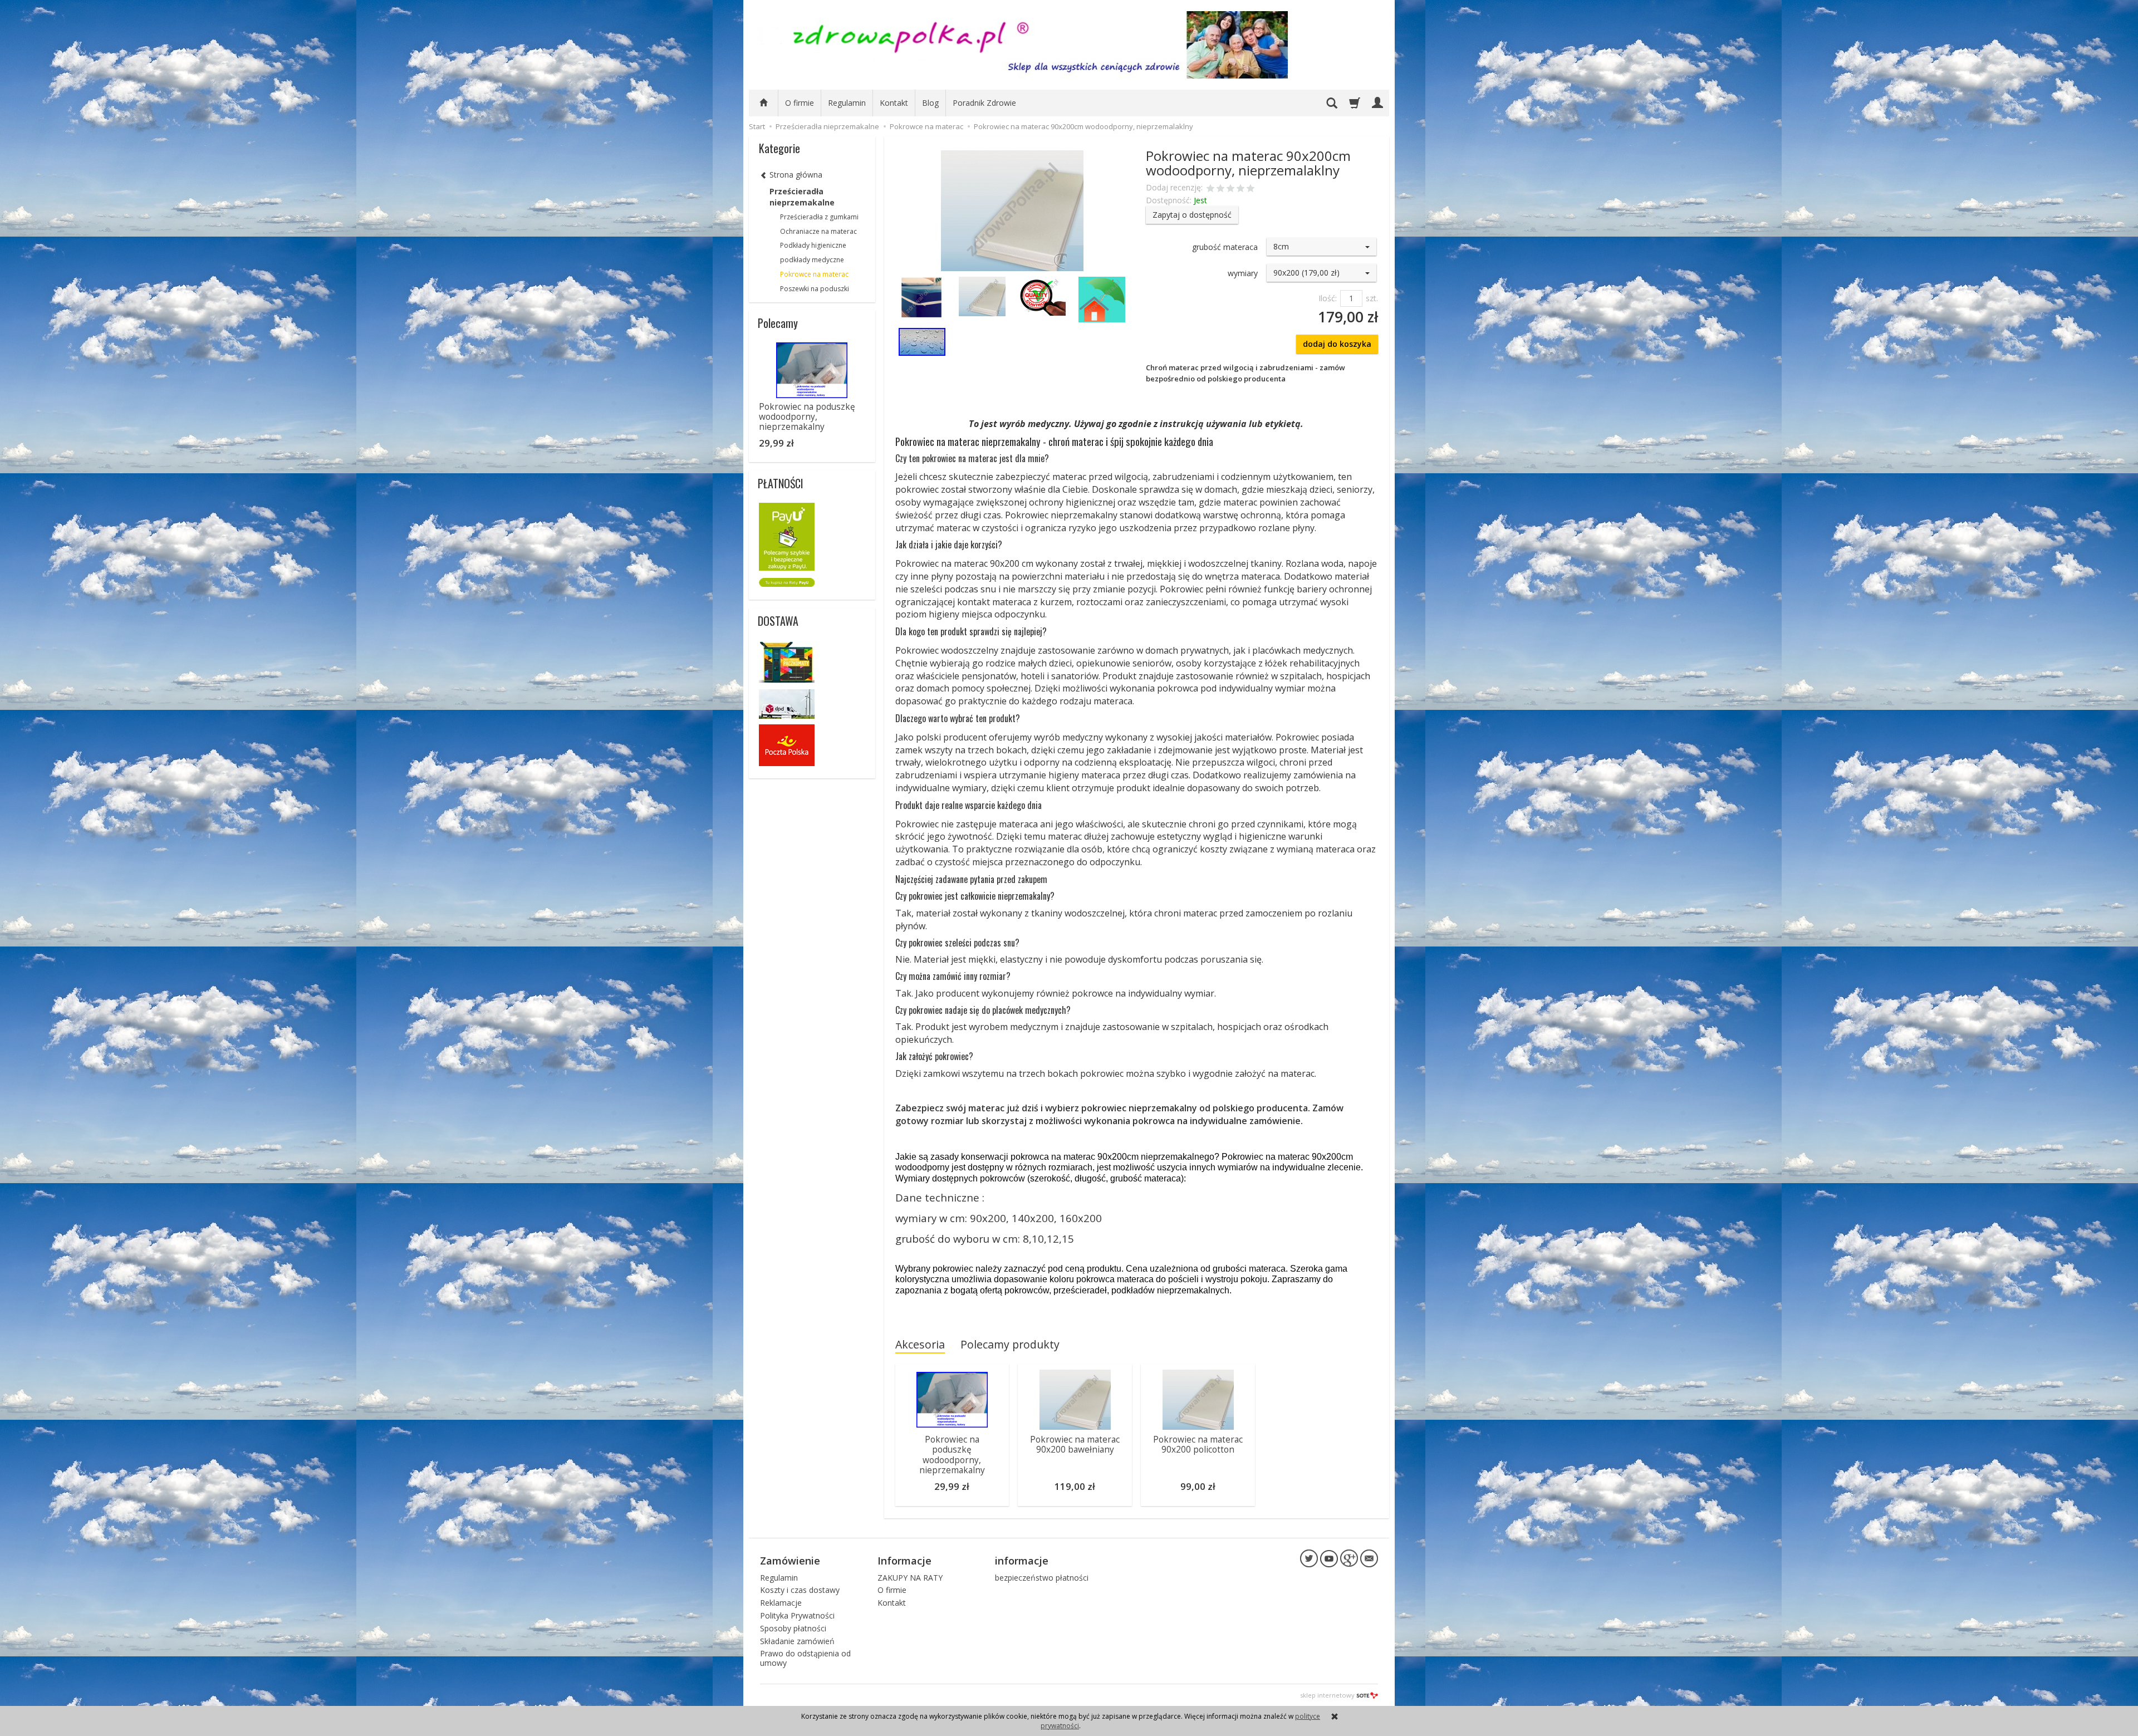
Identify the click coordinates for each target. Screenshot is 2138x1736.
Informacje (904, 1561)
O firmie (800, 103)
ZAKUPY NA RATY (910, 1578)
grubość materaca (1225, 247)
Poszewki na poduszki (815, 289)
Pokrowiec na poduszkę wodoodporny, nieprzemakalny (952, 1455)
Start (757, 126)
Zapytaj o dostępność (1192, 215)
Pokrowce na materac (814, 274)
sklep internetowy (1327, 1695)
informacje (1022, 1561)
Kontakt (894, 103)
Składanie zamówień (797, 1641)
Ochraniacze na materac (818, 231)
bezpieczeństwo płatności (1042, 1578)
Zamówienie (790, 1561)
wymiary (1243, 273)
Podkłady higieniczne (813, 245)
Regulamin (847, 103)
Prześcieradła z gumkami (819, 217)
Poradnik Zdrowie (984, 103)
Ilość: (1328, 298)
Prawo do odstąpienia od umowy (805, 1658)
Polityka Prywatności (797, 1615)
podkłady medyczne (812, 260)
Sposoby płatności (793, 1628)
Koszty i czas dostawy (800, 1590)
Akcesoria (920, 1344)
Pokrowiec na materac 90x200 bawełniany (1075, 1445)
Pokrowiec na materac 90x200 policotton (1198, 1445)
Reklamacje (781, 1603)
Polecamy (778, 323)
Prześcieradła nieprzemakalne (802, 197)
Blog (930, 103)
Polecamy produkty (1010, 1344)
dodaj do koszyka (1337, 344)
